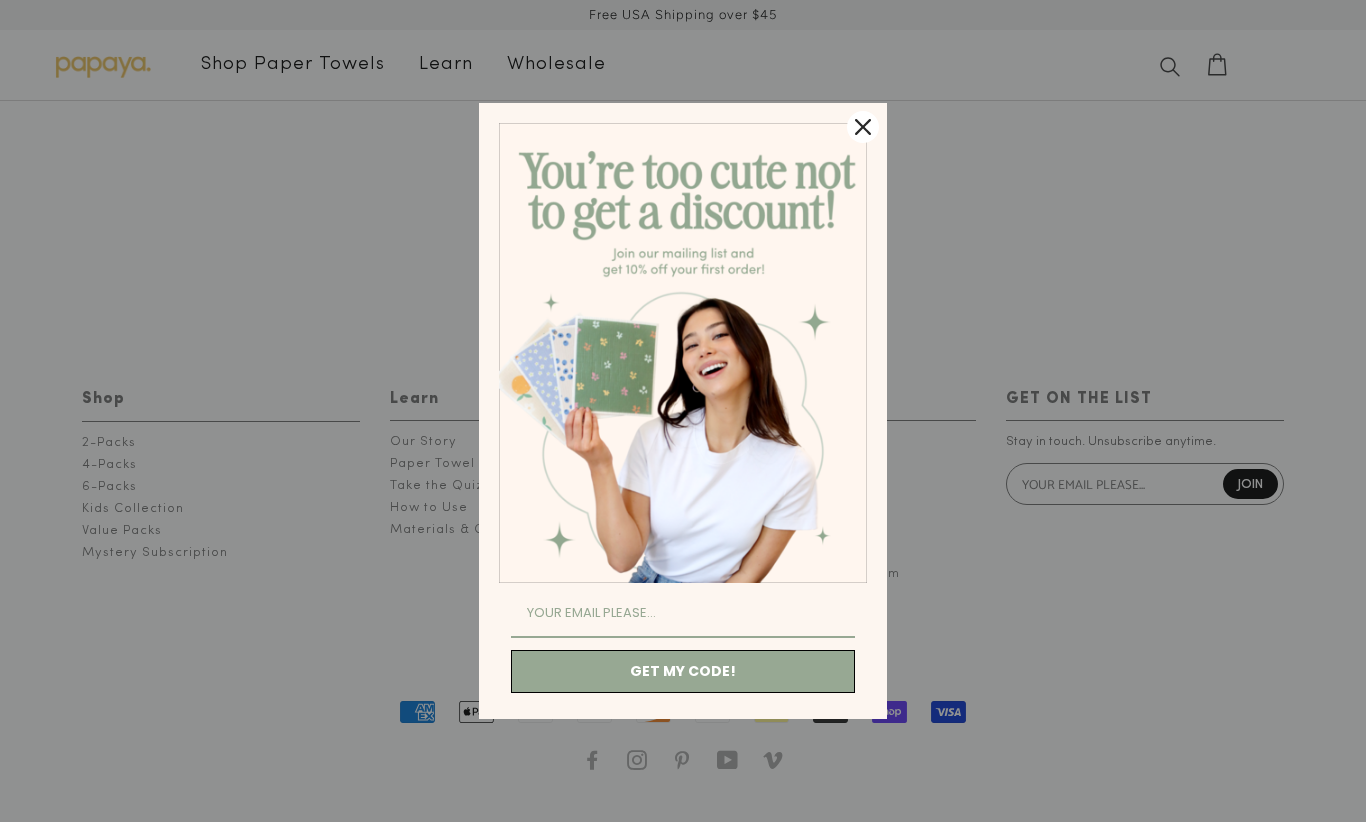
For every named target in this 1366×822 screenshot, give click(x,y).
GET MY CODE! (683, 671)
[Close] (863, 127)
